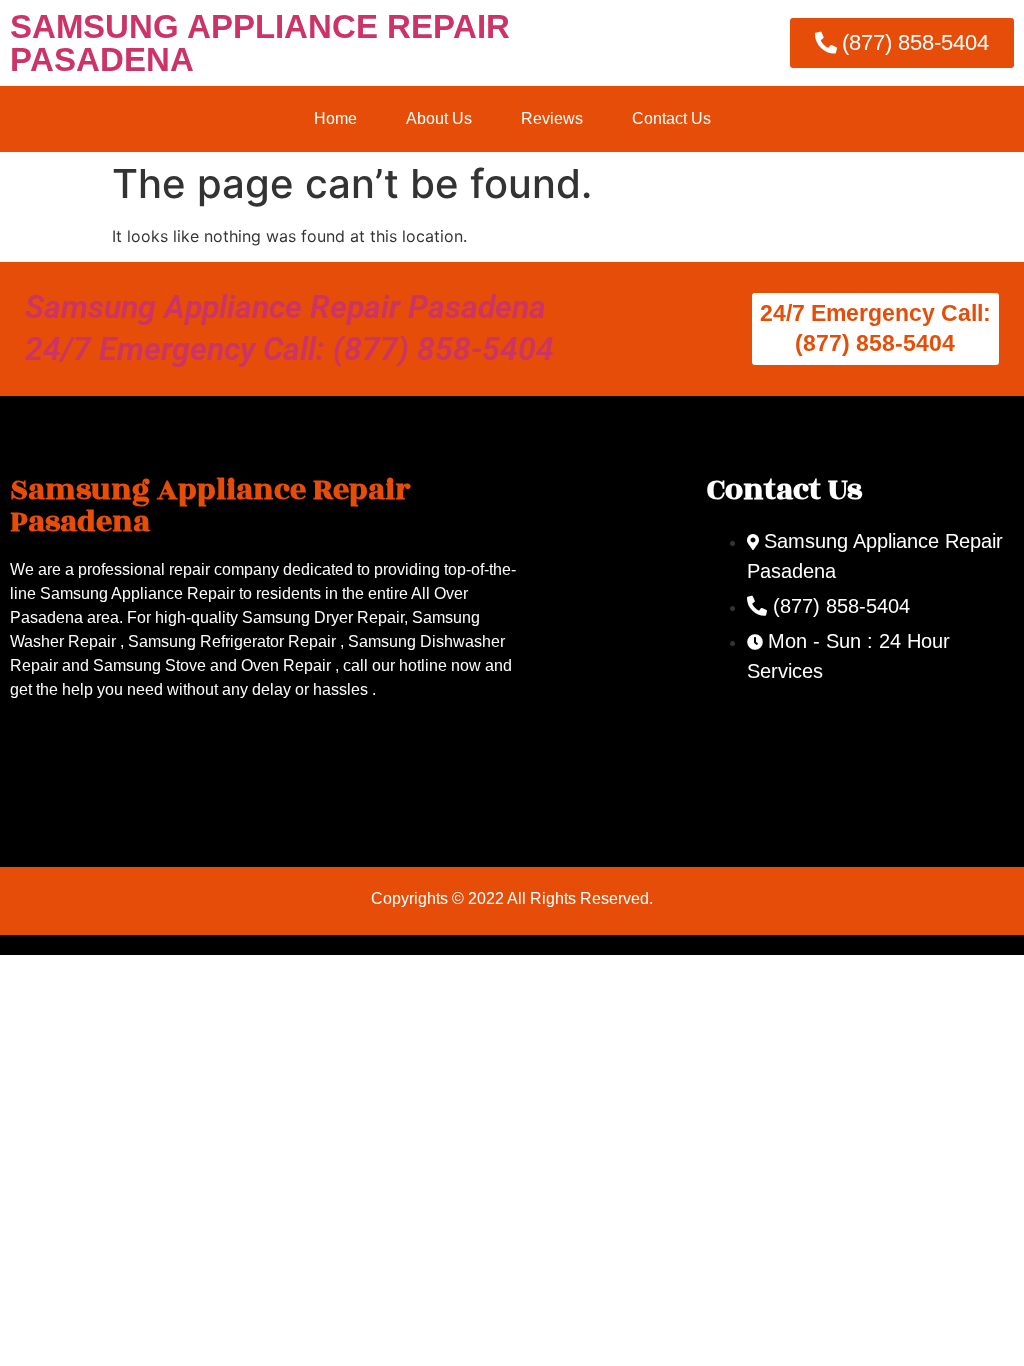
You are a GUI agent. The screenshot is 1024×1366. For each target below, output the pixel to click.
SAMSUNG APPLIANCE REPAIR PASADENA (260, 43)
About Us (439, 118)
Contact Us (671, 118)
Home (335, 118)
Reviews (552, 118)
